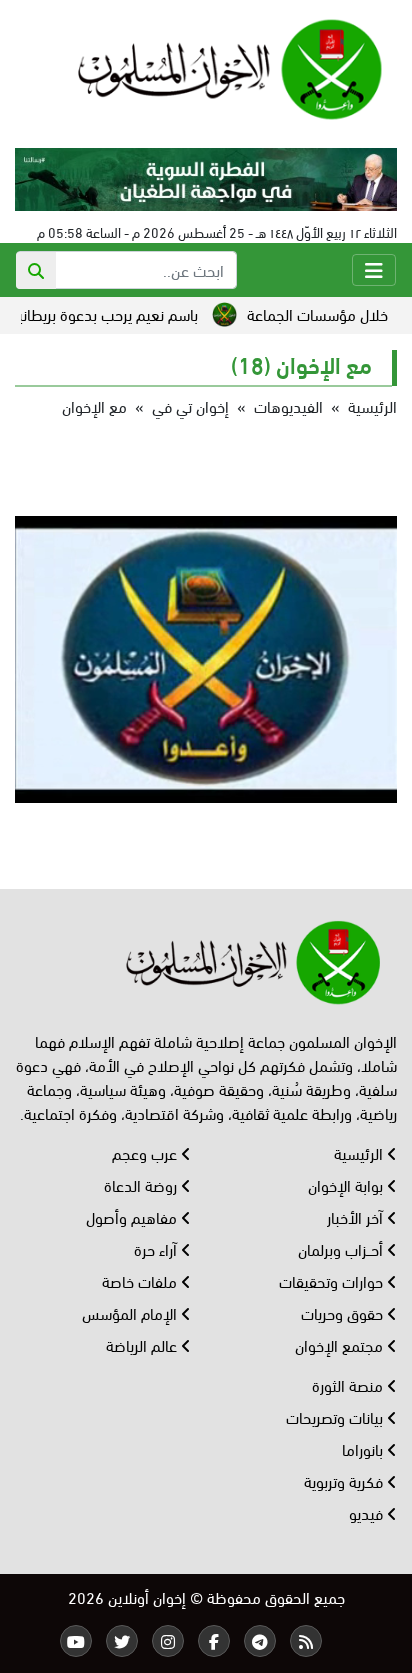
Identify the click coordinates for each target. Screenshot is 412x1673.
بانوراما (364, 1448)
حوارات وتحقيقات (333, 1280)
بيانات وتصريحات (336, 1416)
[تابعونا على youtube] (76, 1641)
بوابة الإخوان (347, 1184)
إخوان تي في (190, 405)
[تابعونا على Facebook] (214, 1641)
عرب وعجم (146, 1152)
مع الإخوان (94, 405)
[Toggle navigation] (374, 270)
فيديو (368, 1512)
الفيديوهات (288, 405)
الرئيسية (372, 405)
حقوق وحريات (344, 1312)
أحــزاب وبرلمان (342, 1248)
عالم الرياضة (143, 1344)
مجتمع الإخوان (341, 1344)
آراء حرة (157, 1248)
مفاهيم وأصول (133, 1216)
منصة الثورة (349, 1384)
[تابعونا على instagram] (168, 1641)
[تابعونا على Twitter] (122, 1641)
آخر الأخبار (357, 1216)
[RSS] (306, 1641)
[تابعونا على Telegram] (260, 1641)
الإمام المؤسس (131, 1312)
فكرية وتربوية (345, 1480)
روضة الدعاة (142, 1184)
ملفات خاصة (141, 1280)
